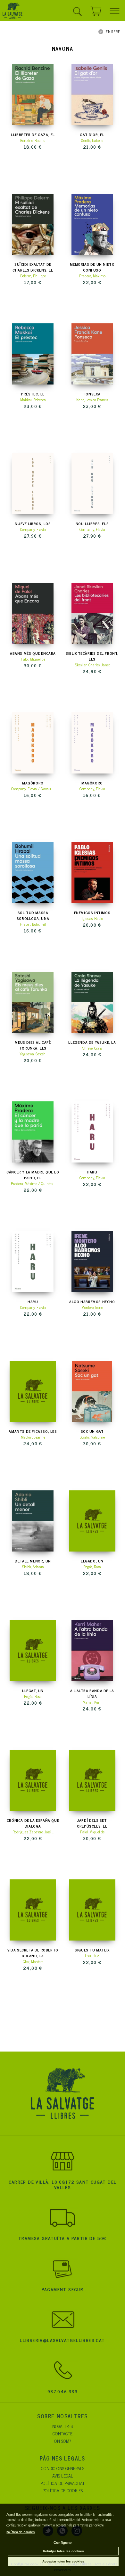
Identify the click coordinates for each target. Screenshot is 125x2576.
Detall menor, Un (33, 1561)
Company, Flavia (33, 529)
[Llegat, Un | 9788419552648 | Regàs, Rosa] (33, 1651)
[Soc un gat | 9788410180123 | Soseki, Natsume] (92, 1391)
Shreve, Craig (92, 1048)
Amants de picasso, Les (33, 1431)
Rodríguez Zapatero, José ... (33, 1832)
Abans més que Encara (33, 653)
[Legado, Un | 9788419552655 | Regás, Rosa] (92, 1521)
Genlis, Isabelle (92, 140)
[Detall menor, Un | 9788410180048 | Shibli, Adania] (33, 1521)
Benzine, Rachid (33, 140)
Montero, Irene (92, 1307)
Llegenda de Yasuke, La (92, 1042)
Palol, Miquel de (33, 659)
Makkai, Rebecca (33, 400)
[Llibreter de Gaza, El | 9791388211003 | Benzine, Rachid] (33, 95)
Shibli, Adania (33, 1567)
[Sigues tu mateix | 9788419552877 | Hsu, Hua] (92, 1910)
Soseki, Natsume (92, 1437)
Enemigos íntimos (92, 913)
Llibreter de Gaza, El (33, 134)
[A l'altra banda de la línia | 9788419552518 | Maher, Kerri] (92, 1651)
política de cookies (21, 2532)
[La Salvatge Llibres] (13, 12)
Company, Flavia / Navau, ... (33, 789)
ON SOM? (63, 2441)
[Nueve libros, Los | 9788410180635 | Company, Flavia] (33, 484)
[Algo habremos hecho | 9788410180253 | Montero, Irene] (92, 1262)
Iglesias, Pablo (92, 918)
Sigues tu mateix (92, 1950)
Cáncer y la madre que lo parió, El (33, 1175)
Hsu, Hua (92, 1956)
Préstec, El (33, 394)
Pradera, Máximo (92, 276)
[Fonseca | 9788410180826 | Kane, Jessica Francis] (92, 354)
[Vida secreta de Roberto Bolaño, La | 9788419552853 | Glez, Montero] (33, 1910)
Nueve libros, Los (33, 524)
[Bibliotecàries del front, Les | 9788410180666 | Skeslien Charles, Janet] (92, 613)
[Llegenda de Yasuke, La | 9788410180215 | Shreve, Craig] (92, 1002)
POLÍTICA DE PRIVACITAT (63, 2483)
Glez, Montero (33, 1961)
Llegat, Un (33, 1691)
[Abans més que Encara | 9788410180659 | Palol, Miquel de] (33, 613)
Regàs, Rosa (33, 1696)
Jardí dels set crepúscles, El (92, 1823)
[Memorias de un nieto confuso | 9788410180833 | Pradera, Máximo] (92, 224)
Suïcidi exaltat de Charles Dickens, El (33, 267)
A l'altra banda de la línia (92, 1693)
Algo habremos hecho (92, 1302)
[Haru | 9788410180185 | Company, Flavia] (33, 1262)
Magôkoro (33, 783)
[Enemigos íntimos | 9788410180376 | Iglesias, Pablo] (92, 873)
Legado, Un (92, 1561)
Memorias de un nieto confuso (92, 267)
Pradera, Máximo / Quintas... (33, 1183)
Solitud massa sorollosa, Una (33, 915)
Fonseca (92, 394)
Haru (92, 1172)
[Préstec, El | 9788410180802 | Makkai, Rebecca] (33, 354)
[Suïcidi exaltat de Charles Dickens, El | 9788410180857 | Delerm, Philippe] (33, 224)
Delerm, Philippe (33, 276)
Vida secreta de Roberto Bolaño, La (33, 1953)
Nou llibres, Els (92, 524)
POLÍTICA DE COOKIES (63, 2490)
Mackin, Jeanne (33, 1437)
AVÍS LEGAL (63, 2475)
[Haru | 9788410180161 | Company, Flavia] (92, 1132)
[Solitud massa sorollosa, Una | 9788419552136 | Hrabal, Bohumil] (33, 873)
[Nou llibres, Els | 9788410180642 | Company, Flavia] (92, 484)
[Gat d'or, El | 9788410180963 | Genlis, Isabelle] (92, 95)
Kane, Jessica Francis (92, 400)
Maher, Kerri (92, 1702)
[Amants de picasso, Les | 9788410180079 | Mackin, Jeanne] (33, 1391)
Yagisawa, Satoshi (33, 1054)
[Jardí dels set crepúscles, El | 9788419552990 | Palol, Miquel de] (92, 1780)
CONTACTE (63, 2433)
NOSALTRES (63, 2426)
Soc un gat (92, 1431)
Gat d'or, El (92, 134)
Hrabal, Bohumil (33, 924)
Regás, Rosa (92, 1567)
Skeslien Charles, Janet (92, 665)
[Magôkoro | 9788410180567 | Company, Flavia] (92, 743)
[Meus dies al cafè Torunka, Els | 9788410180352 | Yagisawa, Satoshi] (33, 1002)
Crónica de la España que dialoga (33, 1823)
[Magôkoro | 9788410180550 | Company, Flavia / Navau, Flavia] (33, 743)
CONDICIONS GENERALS (63, 2468)
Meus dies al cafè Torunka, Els (33, 1045)
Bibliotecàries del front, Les (92, 656)
